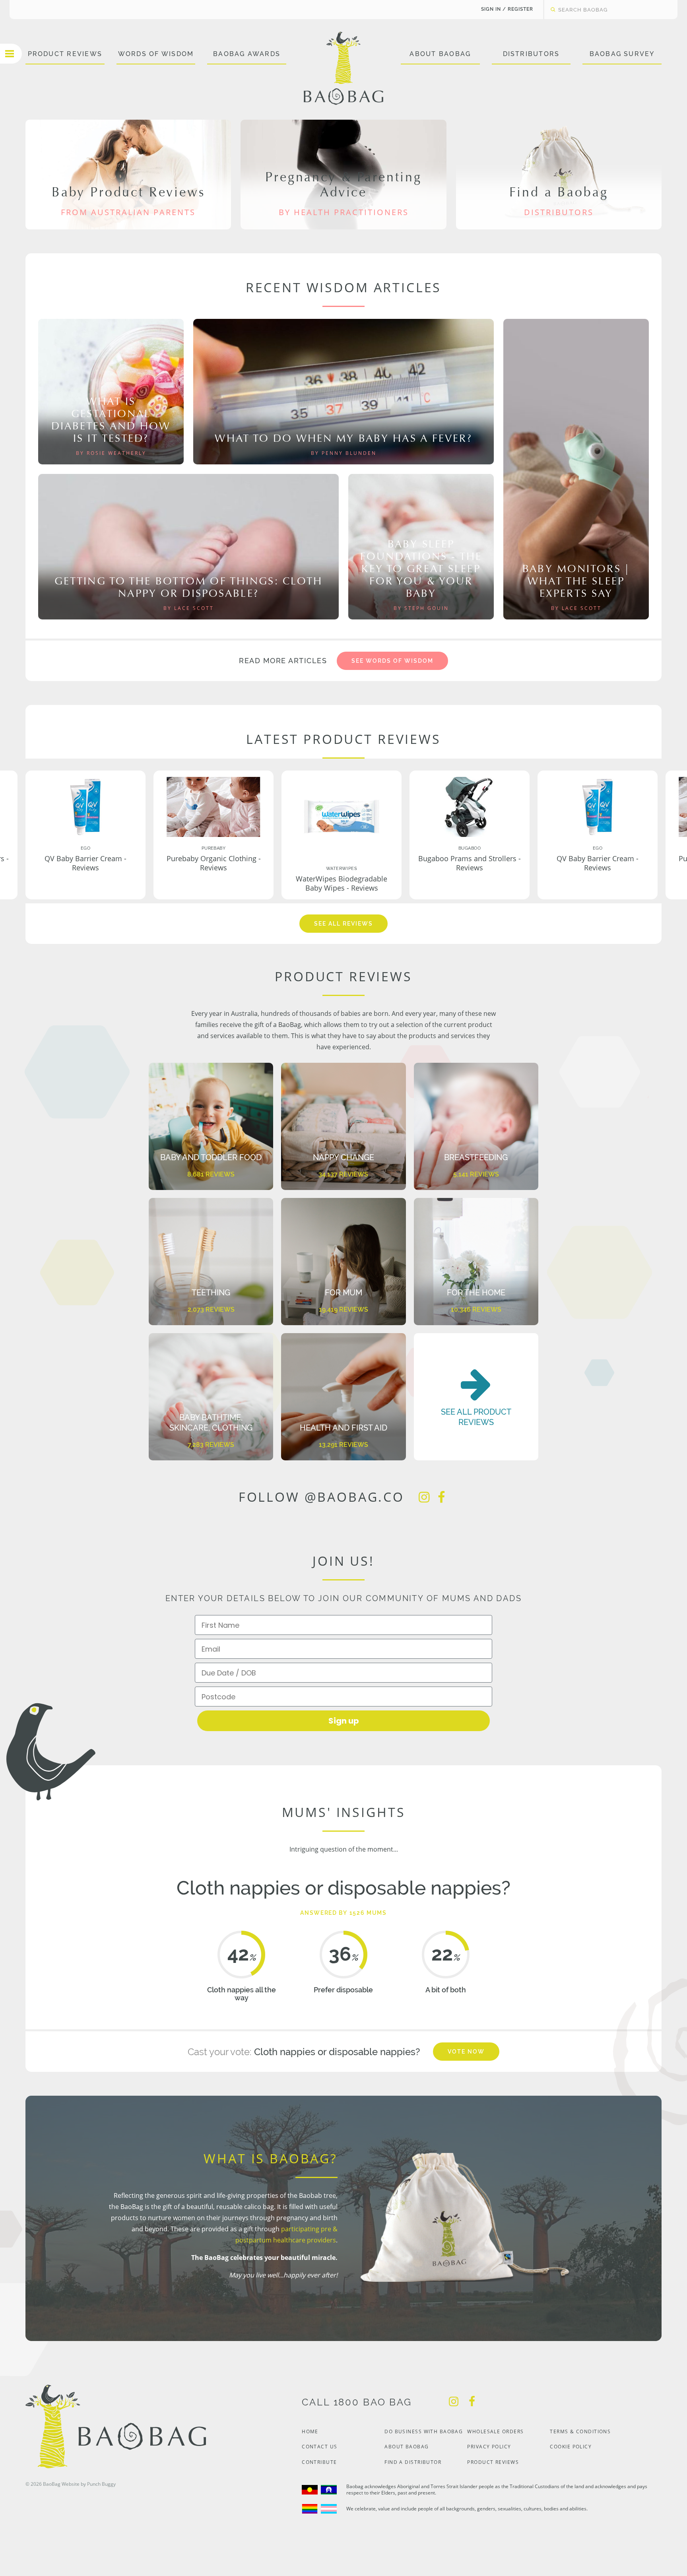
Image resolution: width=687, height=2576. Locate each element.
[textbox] (603, 10)
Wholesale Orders (495, 2431)
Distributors (531, 54)
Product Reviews (65, 54)
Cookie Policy (571, 2447)
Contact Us (319, 2447)
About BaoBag (440, 54)
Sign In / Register (507, 9)
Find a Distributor (413, 2462)
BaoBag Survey (622, 54)
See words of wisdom (392, 661)
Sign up (344, 1721)
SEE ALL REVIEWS (343, 924)
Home (310, 2431)
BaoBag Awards (247, 54)
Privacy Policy (489, 2447)
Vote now (466, 2052)
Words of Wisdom (156, 54)
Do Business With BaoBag (424, 2431)
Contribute (319, 2462)
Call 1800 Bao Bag (357, 2402)
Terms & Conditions (580, 2431)
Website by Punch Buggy (89, 2484)
